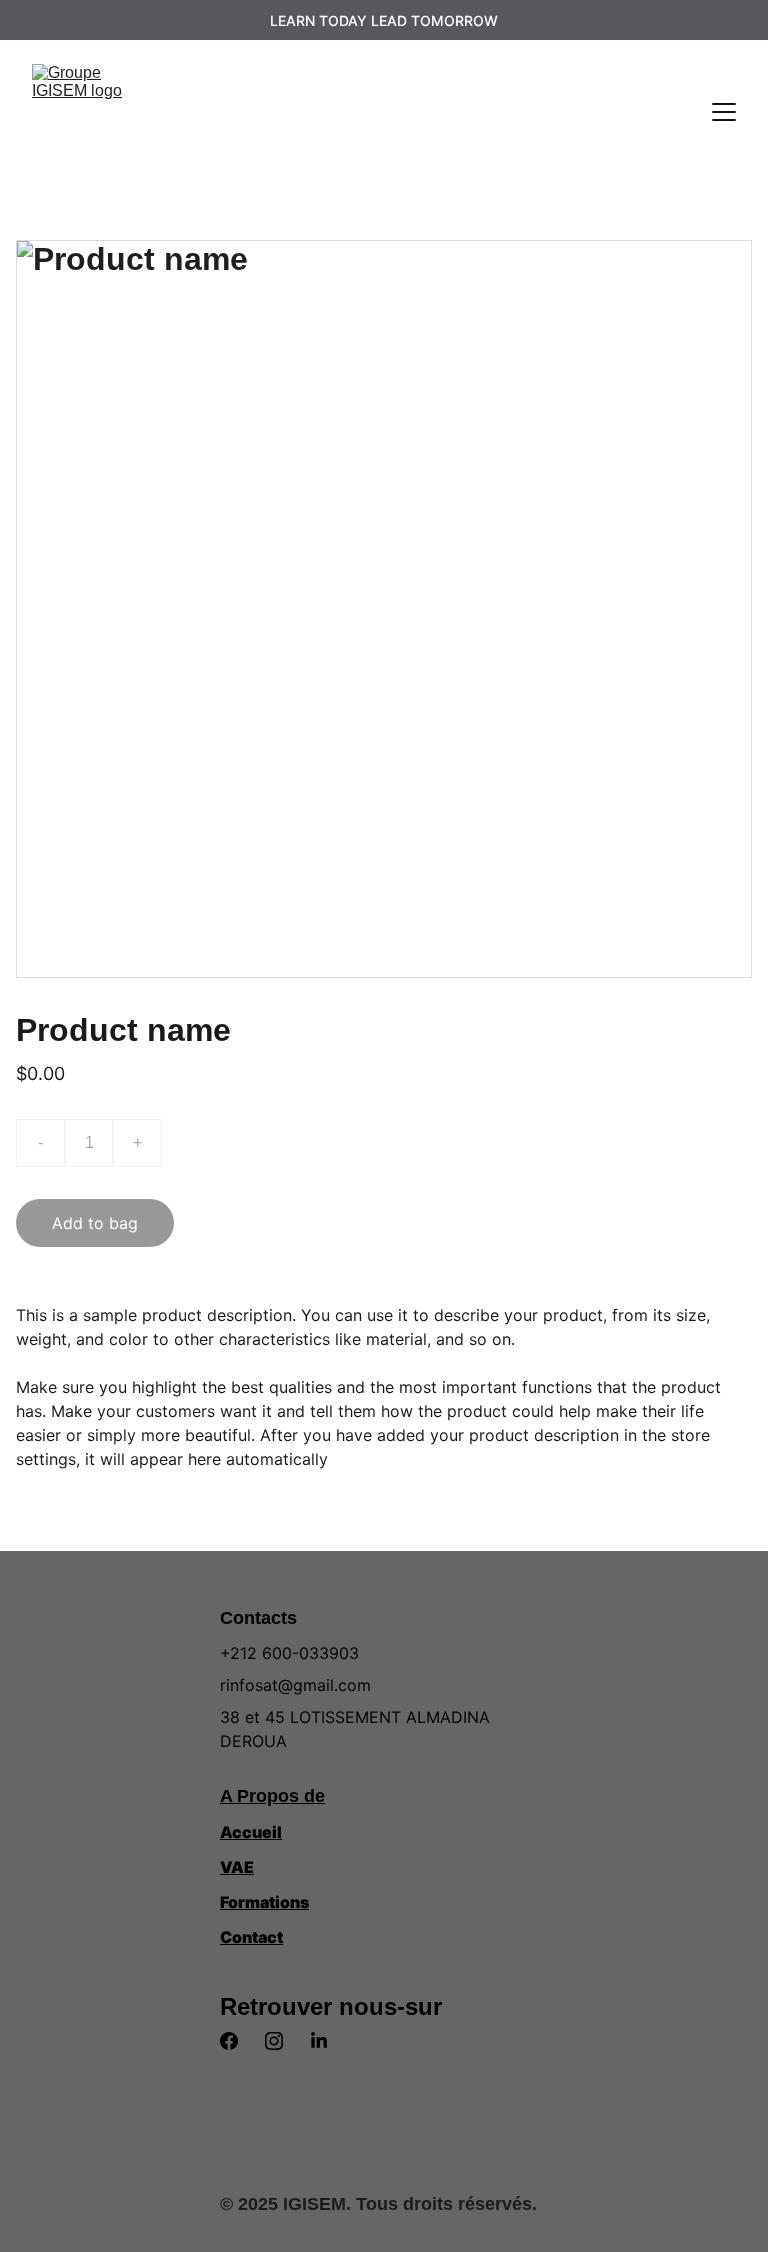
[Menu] (724, 112)
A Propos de (272, 1796)
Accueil (251, 1832)
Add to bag (95, 1223)
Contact (251, 1937)
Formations (264, 1902)
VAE (237, 1867)
